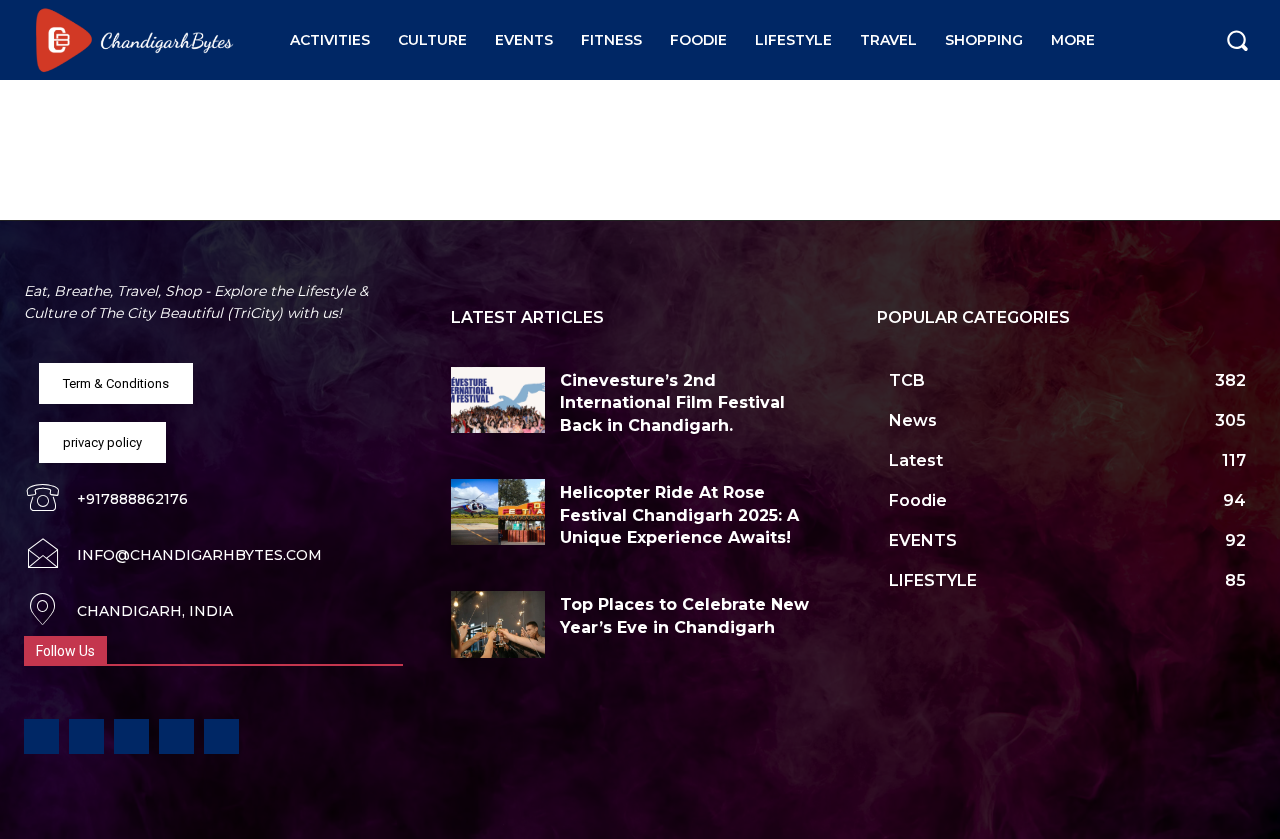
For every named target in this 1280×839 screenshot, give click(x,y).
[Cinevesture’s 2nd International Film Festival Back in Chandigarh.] (498, 400)
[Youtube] (221, 736)
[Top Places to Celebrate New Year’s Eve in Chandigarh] (498, 624)
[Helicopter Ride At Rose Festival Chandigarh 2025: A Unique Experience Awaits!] (498, 512)
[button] (1237, 40)
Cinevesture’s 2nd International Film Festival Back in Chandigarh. (672, 403)
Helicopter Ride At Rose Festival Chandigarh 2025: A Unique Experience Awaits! (679, 515)
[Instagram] (86, 736)
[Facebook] (41, 736)
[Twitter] (176, 736)
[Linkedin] (131, 736)
